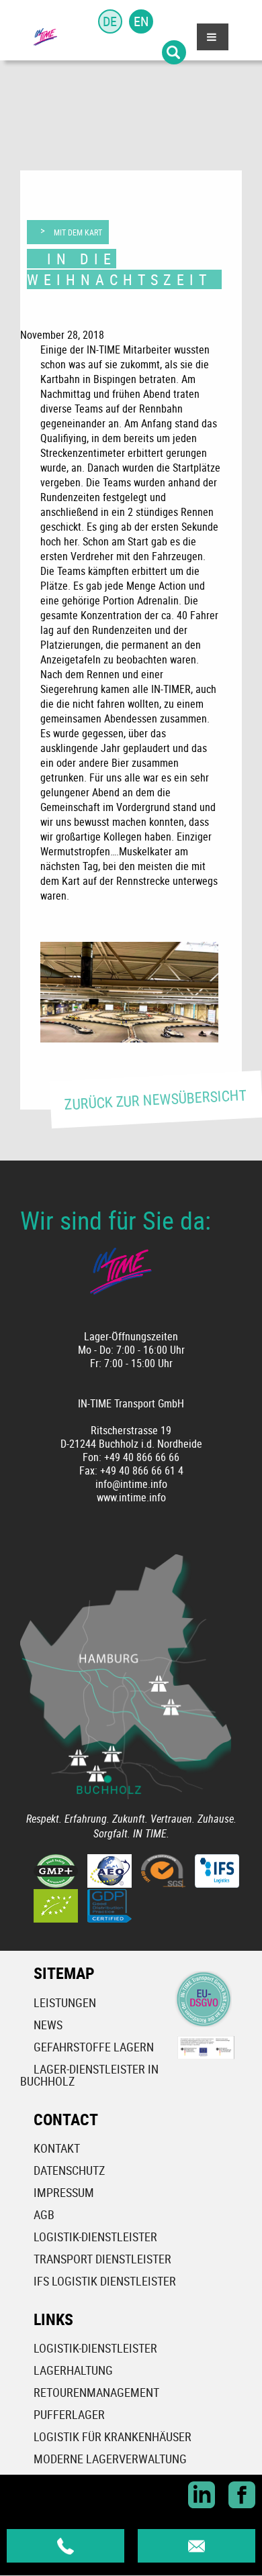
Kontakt (57, 2148)
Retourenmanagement (96, 2392)
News (48, 2025)
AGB (44, 2214)
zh (110, 52)
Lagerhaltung (73, 2370)
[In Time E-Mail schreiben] (196, 2546)
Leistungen (65, 2002)
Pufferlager (69, 2414)
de (110, 21)
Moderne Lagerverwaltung (110, 2459)
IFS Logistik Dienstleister (105, 2281)
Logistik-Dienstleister (95, 2237)
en (141, 21)
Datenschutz (69, 2170)
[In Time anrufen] (65, 2546)
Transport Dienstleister (102, 2259)
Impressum (64, 2192)
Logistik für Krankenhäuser (113, 2436)
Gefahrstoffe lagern (94, 2047)
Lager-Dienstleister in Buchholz (89, 2075)
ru (172, 21)
